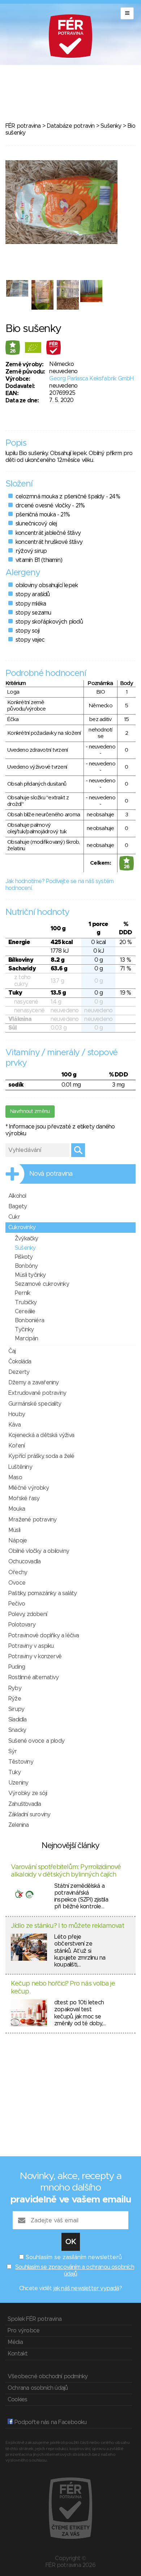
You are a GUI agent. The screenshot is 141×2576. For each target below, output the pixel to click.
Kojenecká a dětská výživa (41, 1435)
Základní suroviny (29, 1815)
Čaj (12, 1351)
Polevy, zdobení (28, 1614)
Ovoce (17, 1583)
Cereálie (25, 1311)
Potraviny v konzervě (35, 1656)
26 (13, 351)
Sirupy (16, 1709)
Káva (14, 1425)
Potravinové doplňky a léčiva (44, 1636)
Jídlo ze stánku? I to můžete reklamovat (67, 1926)
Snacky (17, 1730)
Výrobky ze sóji (28, 1793)
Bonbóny (26, 1266)
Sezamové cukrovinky (42, 1284)
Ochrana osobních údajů (38, 2388)
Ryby (15, 1688)
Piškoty (24, 1257)
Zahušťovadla (25, 1804)
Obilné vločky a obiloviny (39, 1551)
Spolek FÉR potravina (35, 2319)
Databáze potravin (70, 126)
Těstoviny (21, 1762)
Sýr (13, 1751)
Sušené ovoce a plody (36, 1741)
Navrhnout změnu (30, 1112)
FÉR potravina (23, 126)
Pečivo (17, 1604)
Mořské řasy (24, 1498)
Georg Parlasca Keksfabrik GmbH (91, 379)
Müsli (14, 1530)
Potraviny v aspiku (31, 1646)
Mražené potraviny (32, 1520)
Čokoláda (20, 1362)
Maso (15, 1477)
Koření (16, 1446)
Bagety (18, 1206)
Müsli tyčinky (30, 1275)
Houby (17, 1414)
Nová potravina (51, 1174)
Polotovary (22, 1625)
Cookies (17, 2400)
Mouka (17, 1509)
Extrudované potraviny (37, 1393)
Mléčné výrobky (29, 1488)
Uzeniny (18, 1783)
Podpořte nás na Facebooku (50, 2422)
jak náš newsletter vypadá (86, 2288)
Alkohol (17, 1196)
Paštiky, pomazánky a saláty (42, 1593)
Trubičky (26, 1302)
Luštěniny (20, 1467)
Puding (17, 1667)
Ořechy (18, 1572)
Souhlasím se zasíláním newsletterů (74, 2257)
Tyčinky (24, 1330)
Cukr (14, 1217)
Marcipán (27, 1339)
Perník (22, 1293)
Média (15, 2342)
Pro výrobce (23, 2331)
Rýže (15, 1699)
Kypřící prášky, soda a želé (41, 1456)
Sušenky (111, 126)
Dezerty (19, 1372)
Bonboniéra (29, 1320)
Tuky (14, 1772)
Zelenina (19, 1825)
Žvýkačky (27, 1239)
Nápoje (18, 1541)
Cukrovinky (22, 1227)
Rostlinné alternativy (33, 1677)
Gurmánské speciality (35, 1404)
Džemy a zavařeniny (34, 1383)
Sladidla (18, 1720)
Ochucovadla (24, 1562)
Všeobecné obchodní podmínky (48, 2376)
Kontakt (18, 2354)
